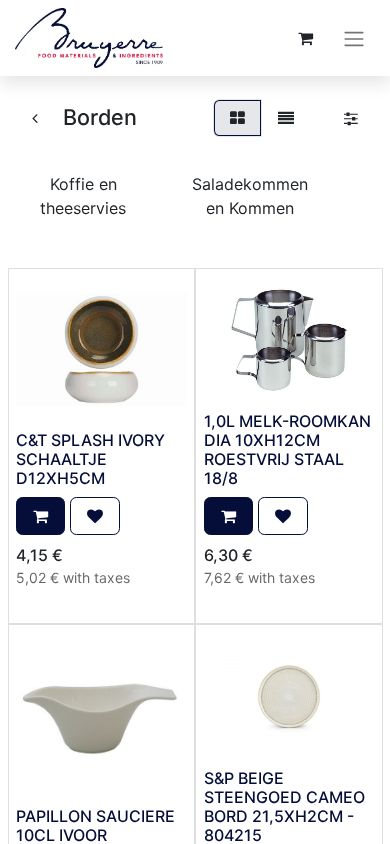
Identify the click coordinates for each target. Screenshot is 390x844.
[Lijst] (286, 118)
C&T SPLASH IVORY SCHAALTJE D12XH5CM (90, 459)
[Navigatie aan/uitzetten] (354, 38)
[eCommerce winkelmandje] (305, 38)
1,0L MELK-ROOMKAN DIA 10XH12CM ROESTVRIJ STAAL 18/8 (287, 450)
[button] (40, 516)
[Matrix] (237, 118)
